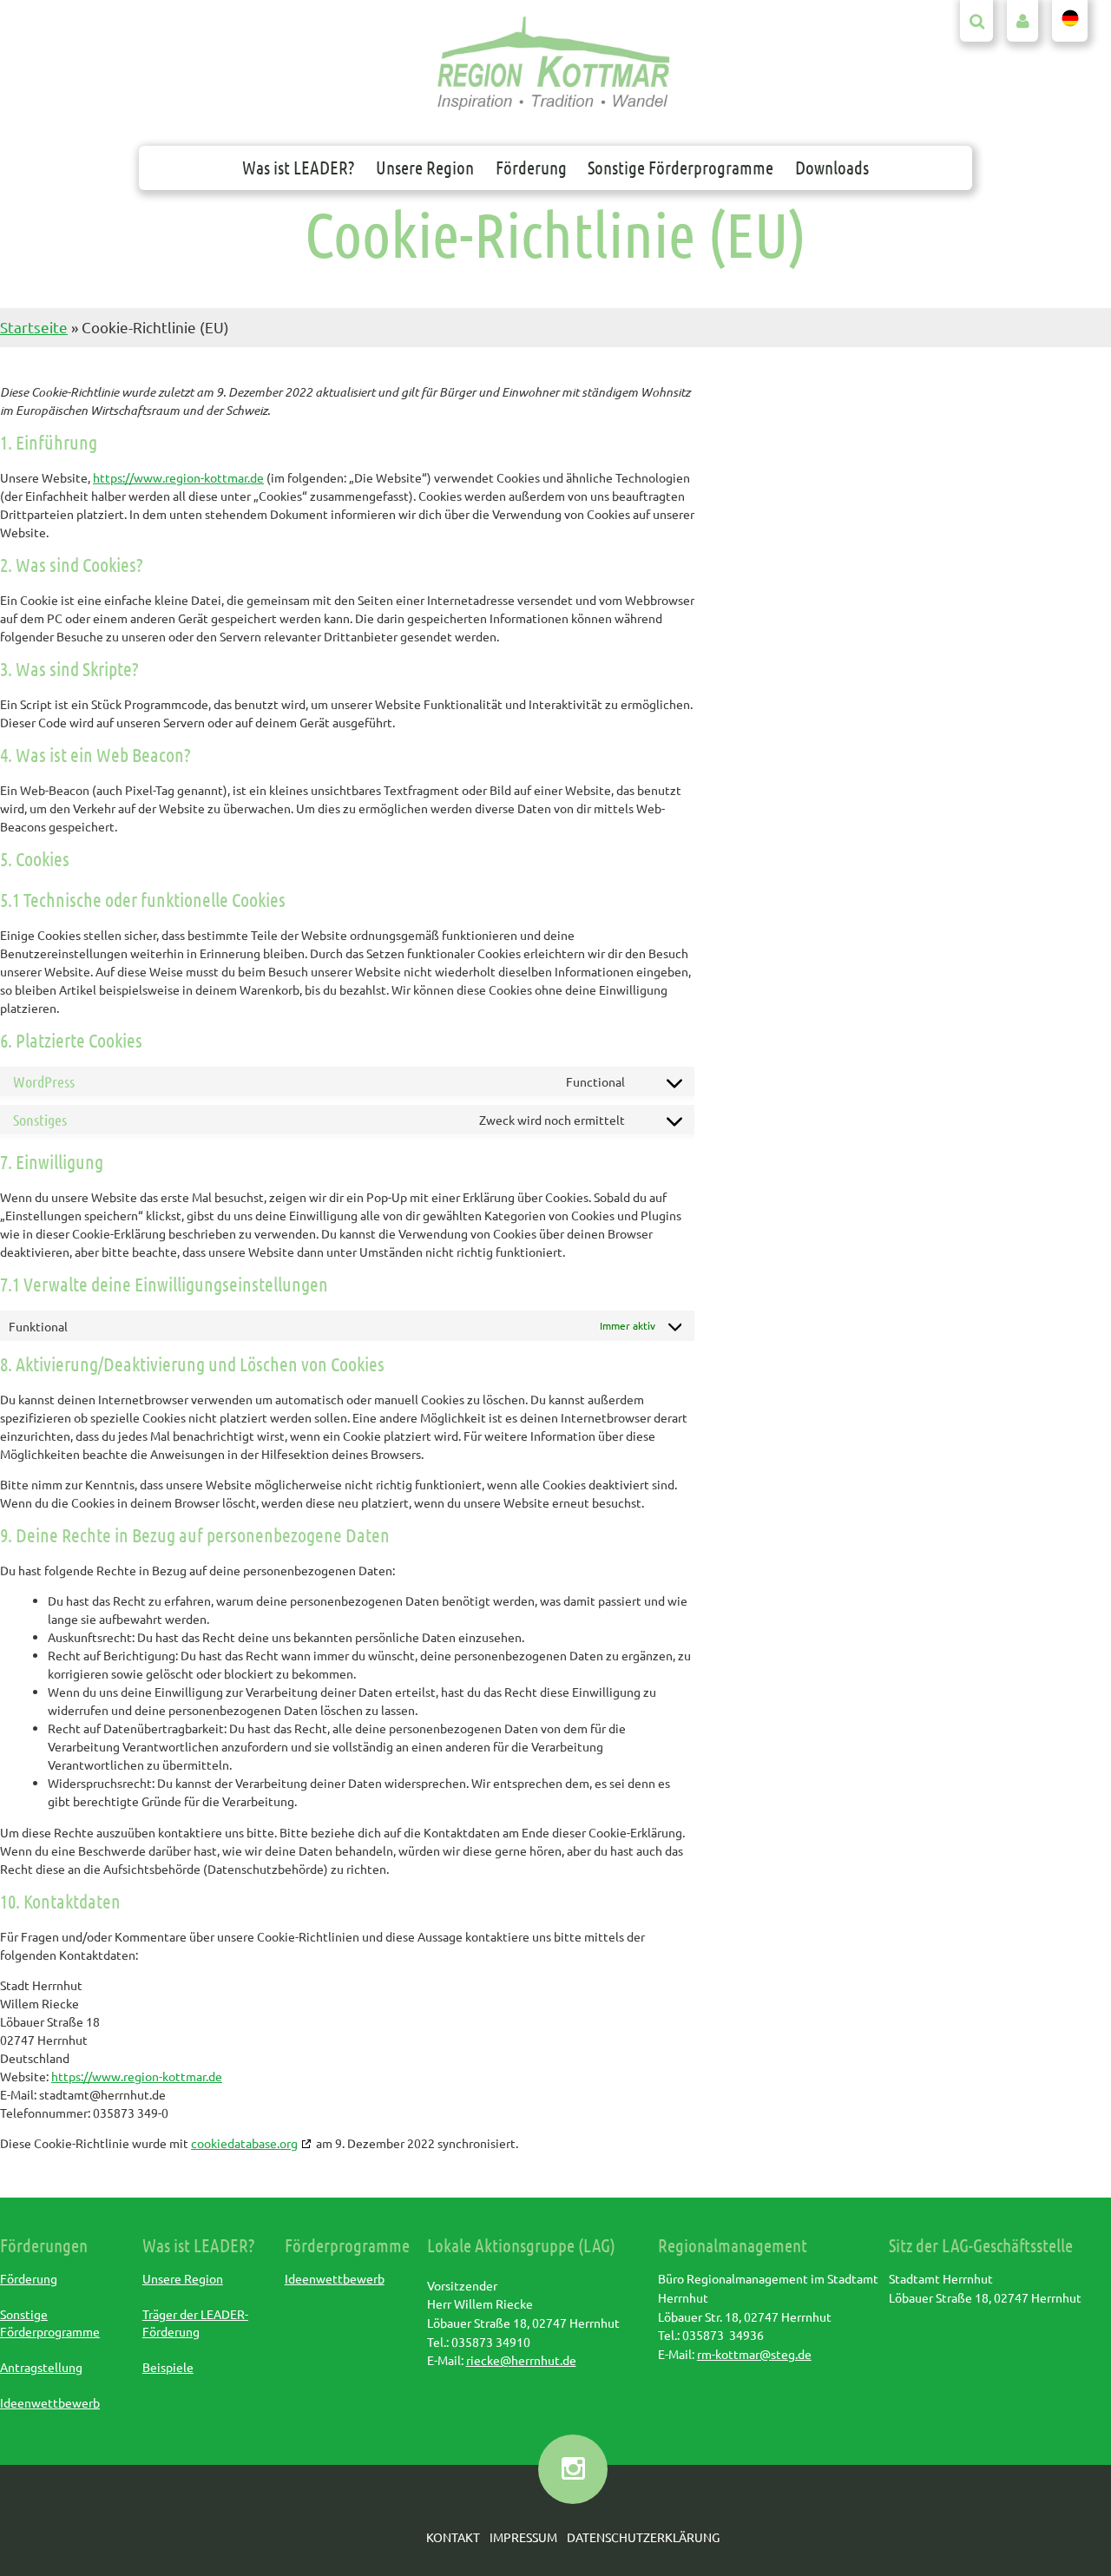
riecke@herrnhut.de (521, 2360)
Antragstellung (41, 2367)
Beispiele (168, 2367)
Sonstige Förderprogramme (680, 167)
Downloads (832, 167)
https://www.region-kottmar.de (178, 477)
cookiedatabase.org (244, 2143)
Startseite (34, 327)
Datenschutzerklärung (643, 2537)
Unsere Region (425, 167)
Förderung (531, 167)
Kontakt (453, 2537)
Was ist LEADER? (298, 167)
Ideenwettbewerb (50, 2402)
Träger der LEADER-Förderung (195, 2323)
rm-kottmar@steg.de (754, 2354)
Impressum (523, 2537)
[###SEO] (554, 108)
